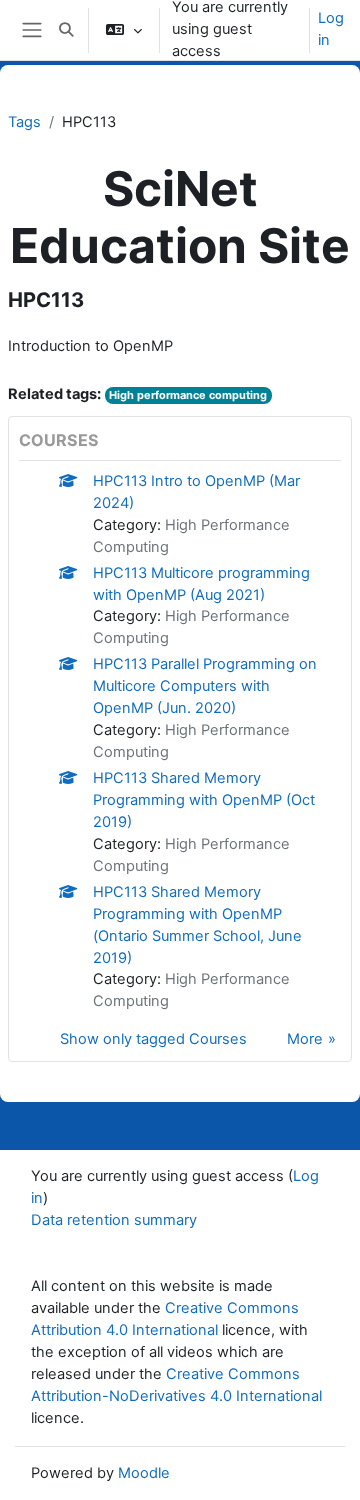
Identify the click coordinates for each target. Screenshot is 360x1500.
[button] (66, 30)
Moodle (144, 1473)
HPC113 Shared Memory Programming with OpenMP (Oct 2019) (204, 800)
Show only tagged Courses (153, 1039)
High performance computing (188, 395)
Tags (24, 122)
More (305, 1039)
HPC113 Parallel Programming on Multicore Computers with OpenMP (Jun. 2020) (205, 686)
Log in (331, 29)
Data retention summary (114, 1220)
